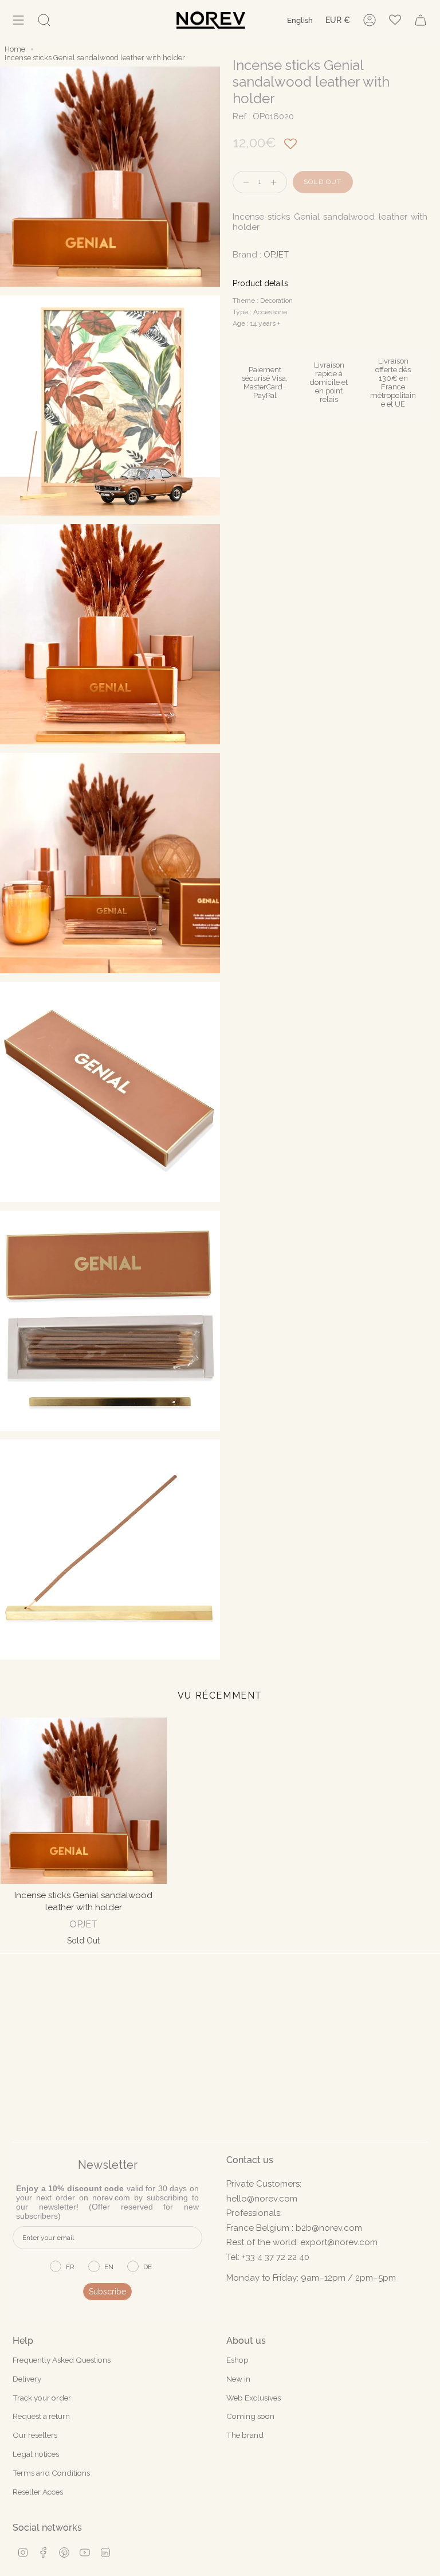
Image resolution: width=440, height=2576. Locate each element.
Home (15, 49)
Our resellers (35, 2435)
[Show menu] (18, 20)
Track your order (42, 2398)
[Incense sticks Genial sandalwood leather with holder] (84, 1801)
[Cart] (421, 20)
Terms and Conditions (51, 2473)
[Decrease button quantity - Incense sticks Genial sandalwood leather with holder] (243, 182)
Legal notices (36, 2454)
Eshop (237, 2360)
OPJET (276, 255)
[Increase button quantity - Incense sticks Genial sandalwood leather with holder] (276, 182)
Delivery (27, 2379)
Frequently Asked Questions (62, 2360)
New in (238, 2379)
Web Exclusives (254, 2398)
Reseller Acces (38, 2492)
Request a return (41, 2416)
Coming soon (250, 2416)
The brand (245, 2435)
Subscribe (107, 2292)
